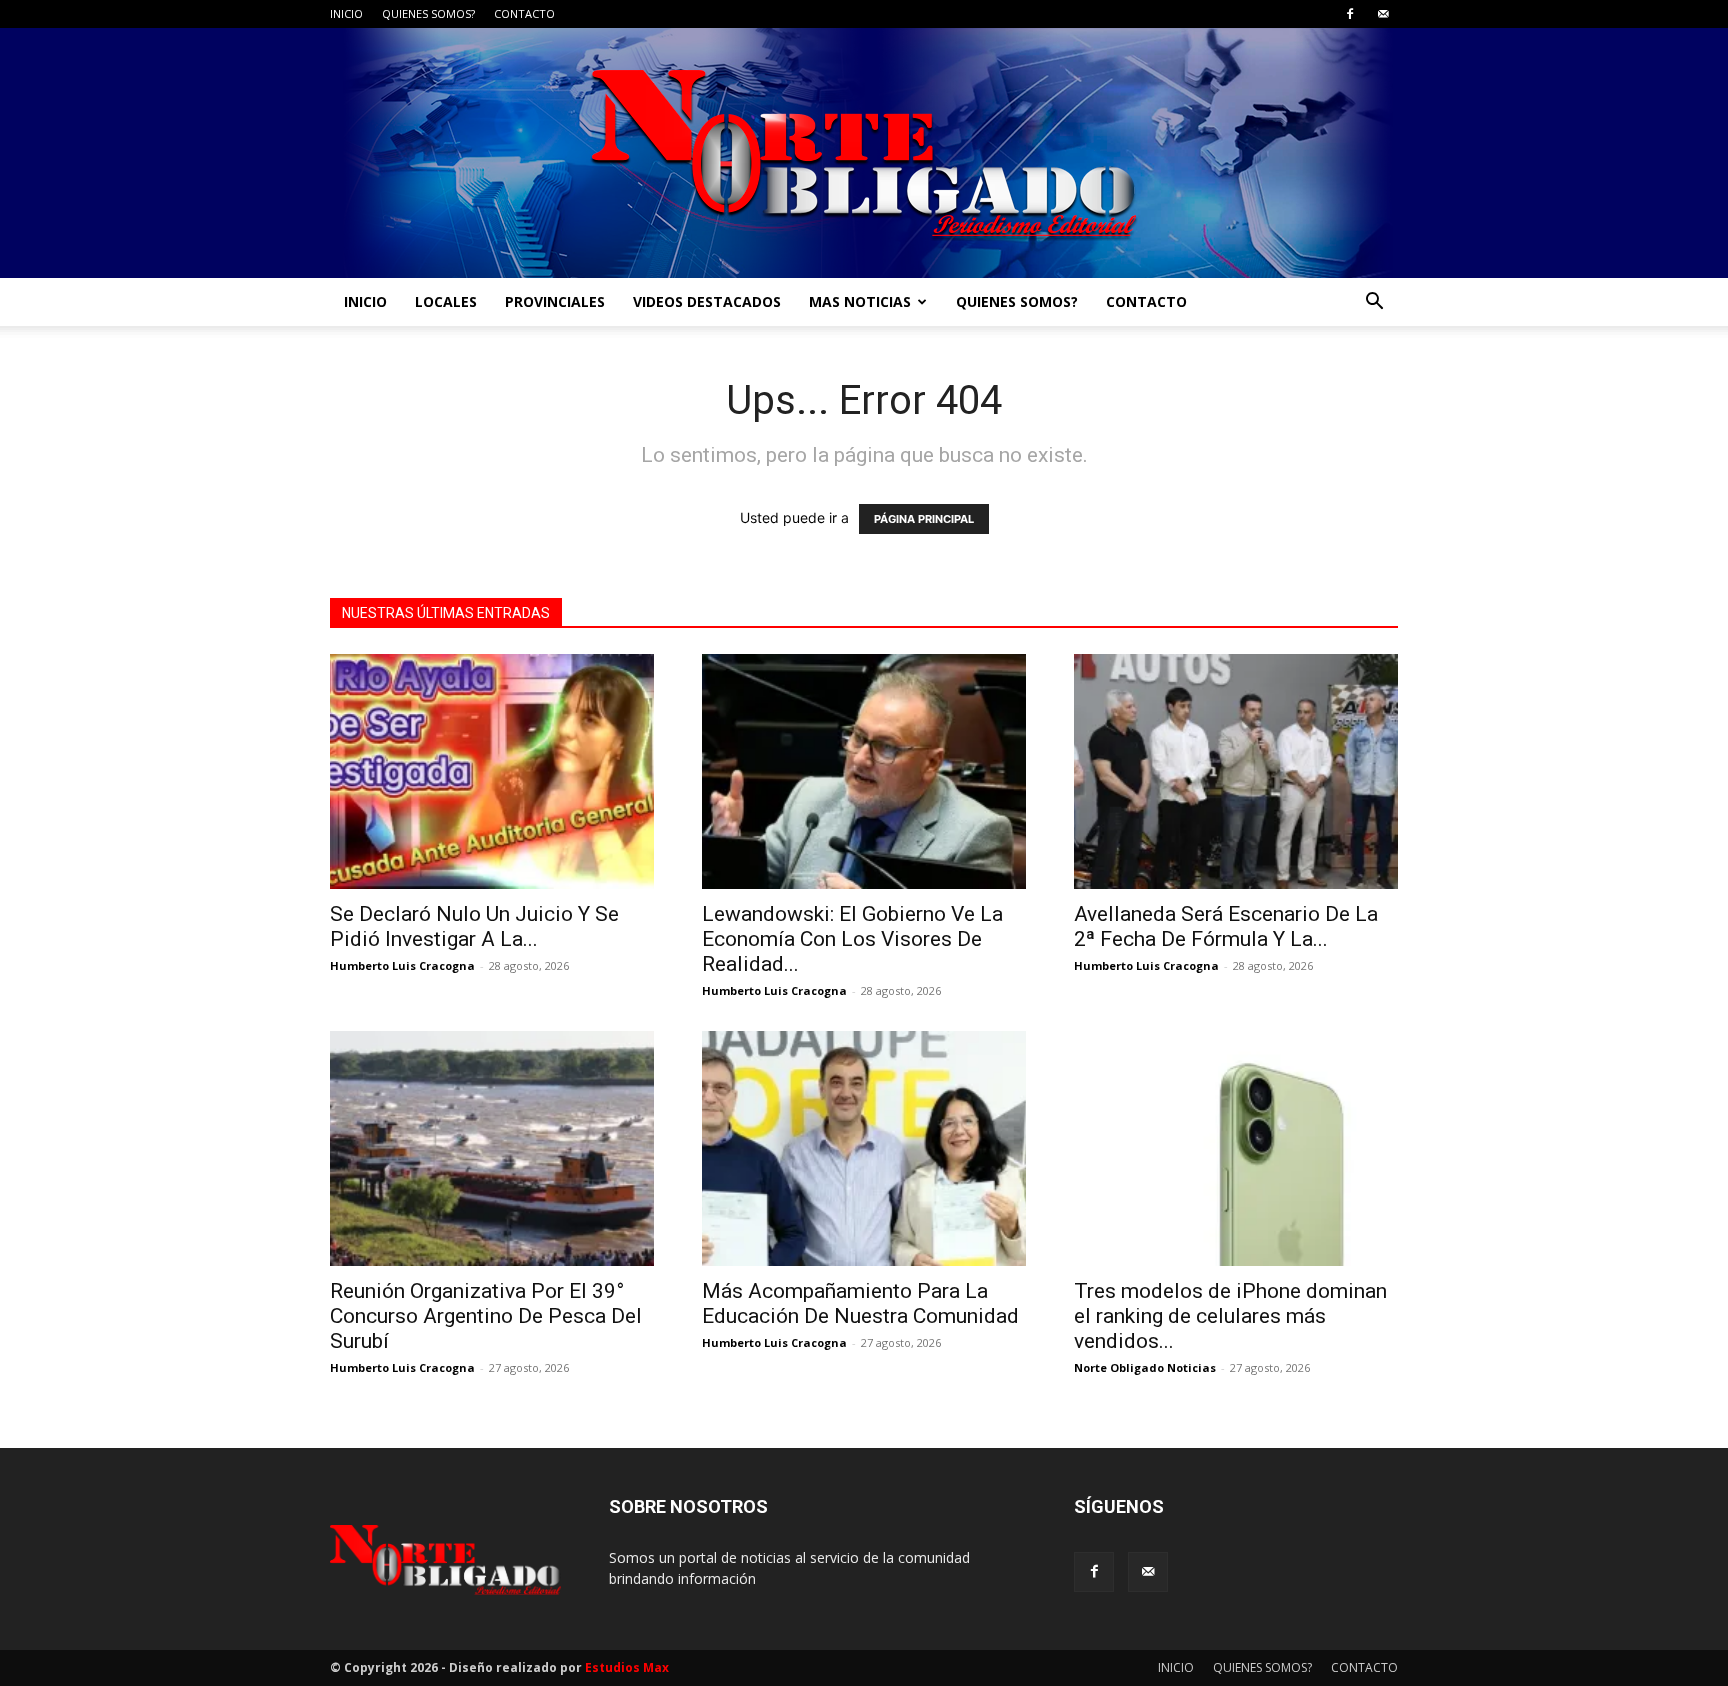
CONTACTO (524, 13)
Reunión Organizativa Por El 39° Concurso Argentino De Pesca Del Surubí (486, 1316)
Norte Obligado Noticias (1145, 1367)
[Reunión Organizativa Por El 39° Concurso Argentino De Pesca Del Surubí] (492, 1148)
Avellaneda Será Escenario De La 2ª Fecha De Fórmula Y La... (1226, 926)
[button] (1374, 303)
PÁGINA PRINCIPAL (924, 519)
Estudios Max (627, 1667)
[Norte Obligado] (864, 153)
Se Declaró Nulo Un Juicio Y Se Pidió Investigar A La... (474, 926)
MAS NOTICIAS (860, 301)
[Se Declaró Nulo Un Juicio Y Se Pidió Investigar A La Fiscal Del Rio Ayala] (492, 771)
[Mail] (1383, 14)
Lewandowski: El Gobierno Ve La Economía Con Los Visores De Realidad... (852, 939)
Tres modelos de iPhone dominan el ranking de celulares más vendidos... (1230, 1316)
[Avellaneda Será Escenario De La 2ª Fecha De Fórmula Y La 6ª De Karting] (1236, 771)
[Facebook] (1350, 14)
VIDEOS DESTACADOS (707, 301)
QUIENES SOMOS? (428, 13)
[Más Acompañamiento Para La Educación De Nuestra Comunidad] (864, 1148)
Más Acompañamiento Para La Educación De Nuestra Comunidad (860, 1303)
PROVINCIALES (555, 301)
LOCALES (446, 301)
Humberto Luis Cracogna (402, 965)
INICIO (346, 13)
